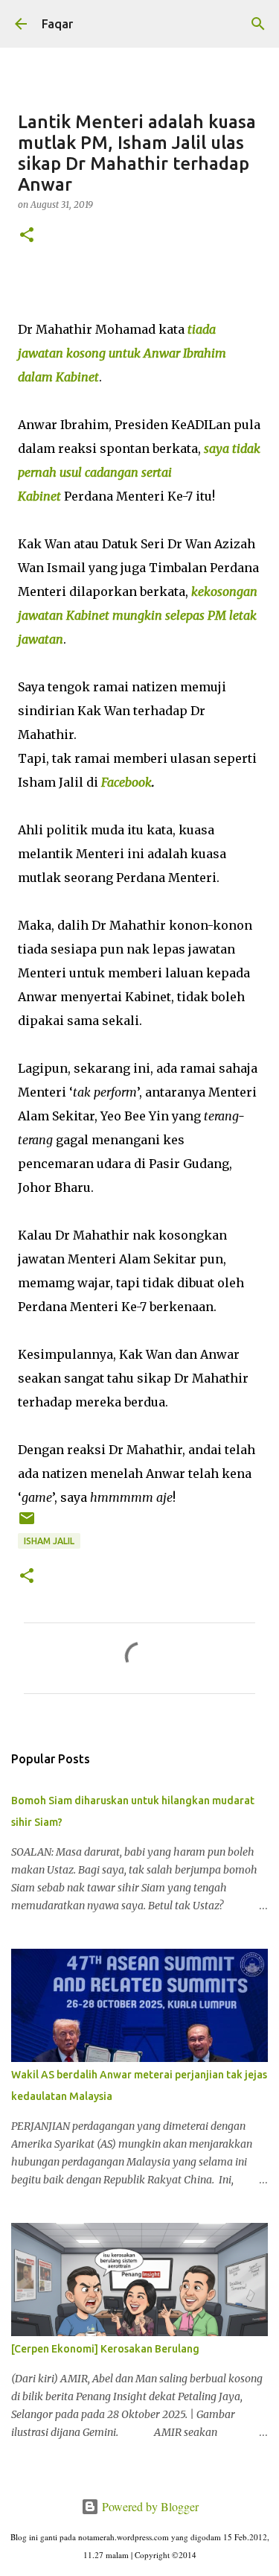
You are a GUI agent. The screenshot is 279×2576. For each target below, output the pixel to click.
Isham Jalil (49, 1541)
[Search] (258, 24)
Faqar (57, 24)
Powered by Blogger (149, 2506)
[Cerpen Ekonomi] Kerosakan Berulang (105, 2349)
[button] (27, 236)
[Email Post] (27, 1524)
